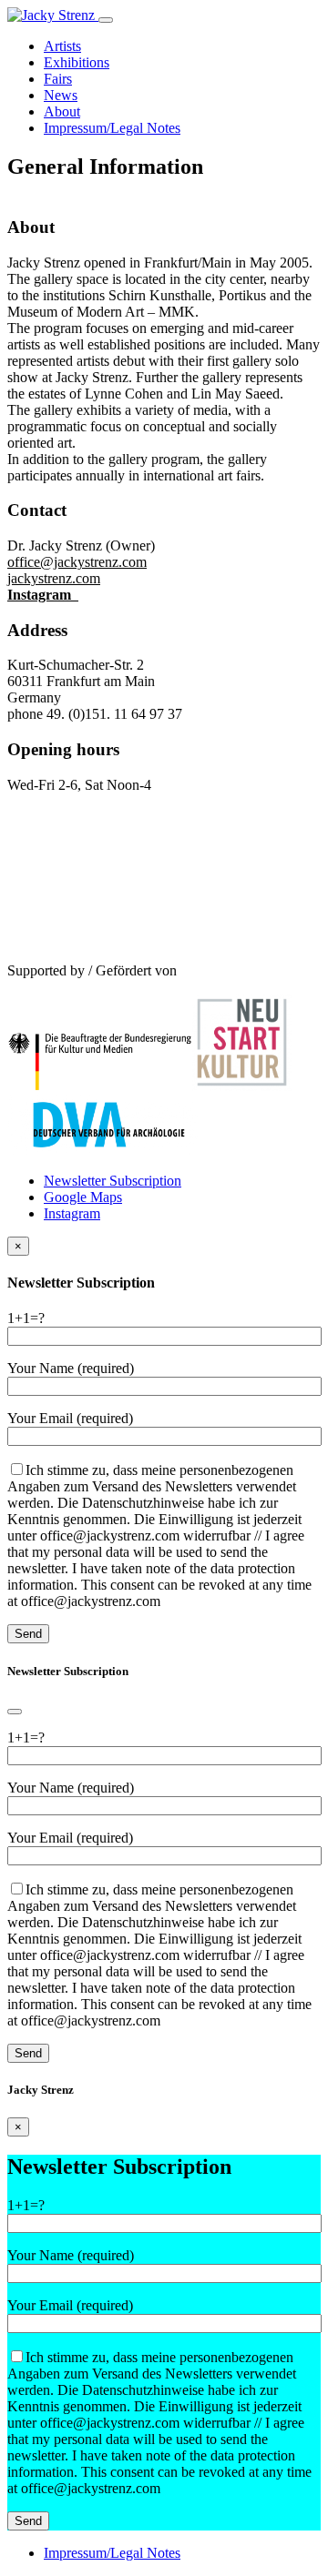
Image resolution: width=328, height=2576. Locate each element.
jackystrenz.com (54, 578)
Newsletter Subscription (113, 1181)
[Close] (15, 1712)
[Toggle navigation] (106, 20)
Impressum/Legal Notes (112, 2553)
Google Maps (83, 1197)
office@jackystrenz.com (77, 562)
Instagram (43, 595)
